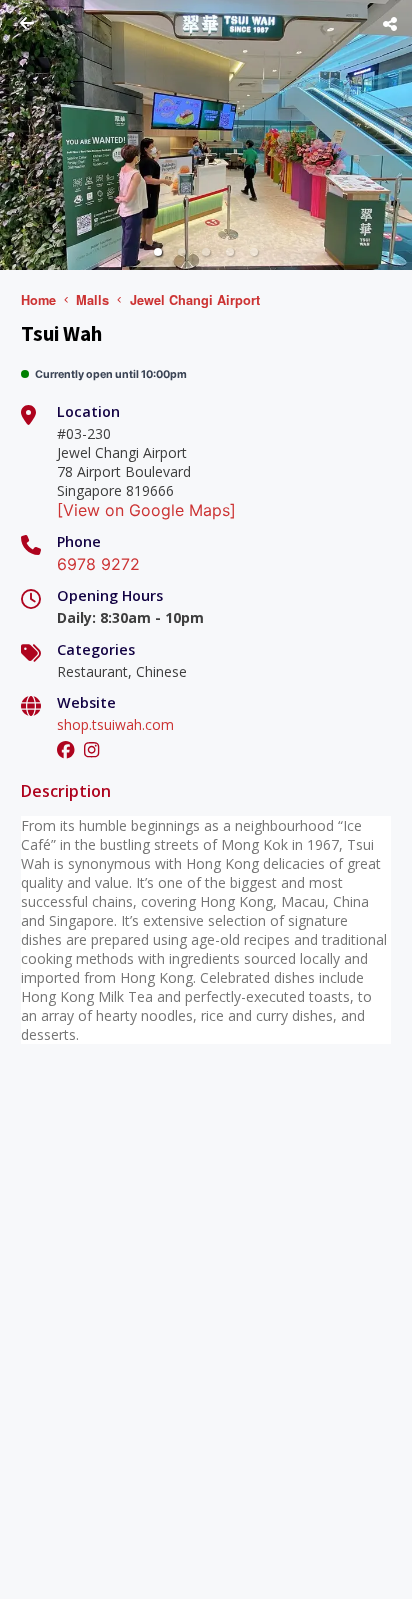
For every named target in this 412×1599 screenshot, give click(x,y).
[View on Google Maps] (146, 510)
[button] (158, 252)
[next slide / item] (398, 135)
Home (38, 300)
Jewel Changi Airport (195, 300)
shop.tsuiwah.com (115, 724)
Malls (92, 300)
